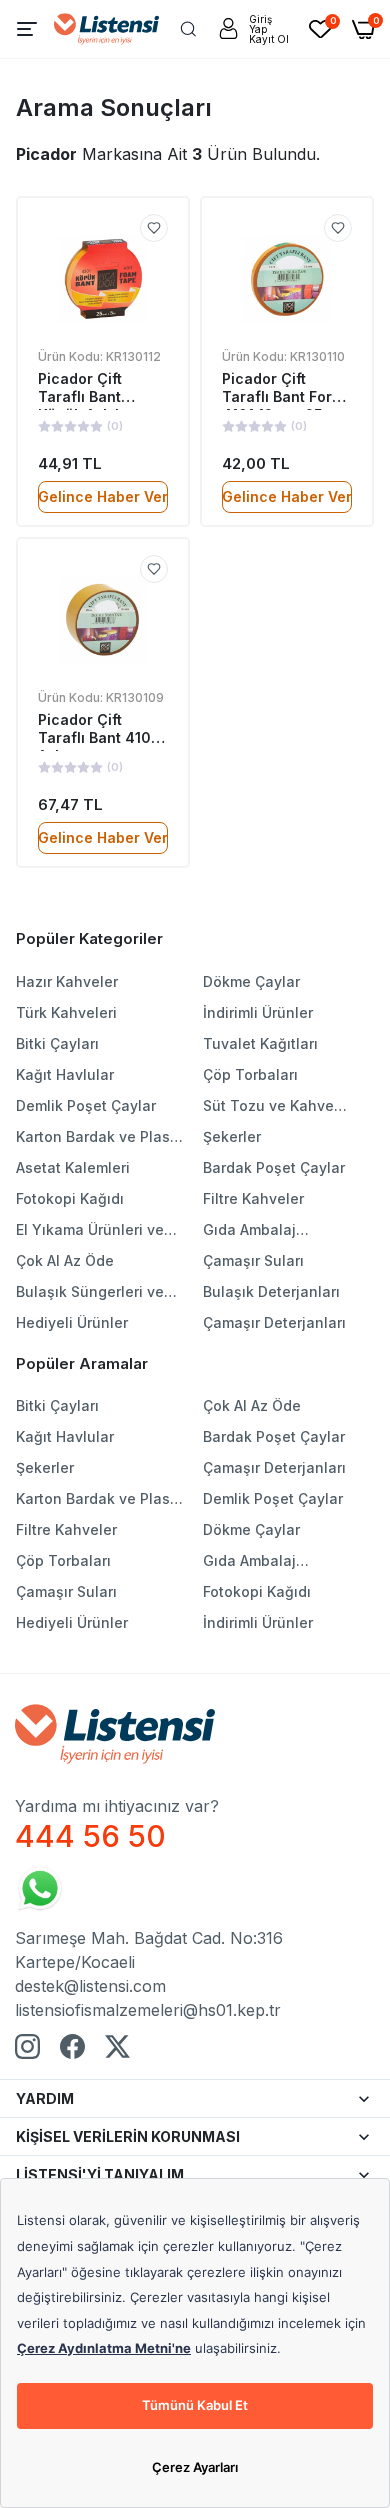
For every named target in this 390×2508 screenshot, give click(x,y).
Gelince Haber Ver (103, 496)
